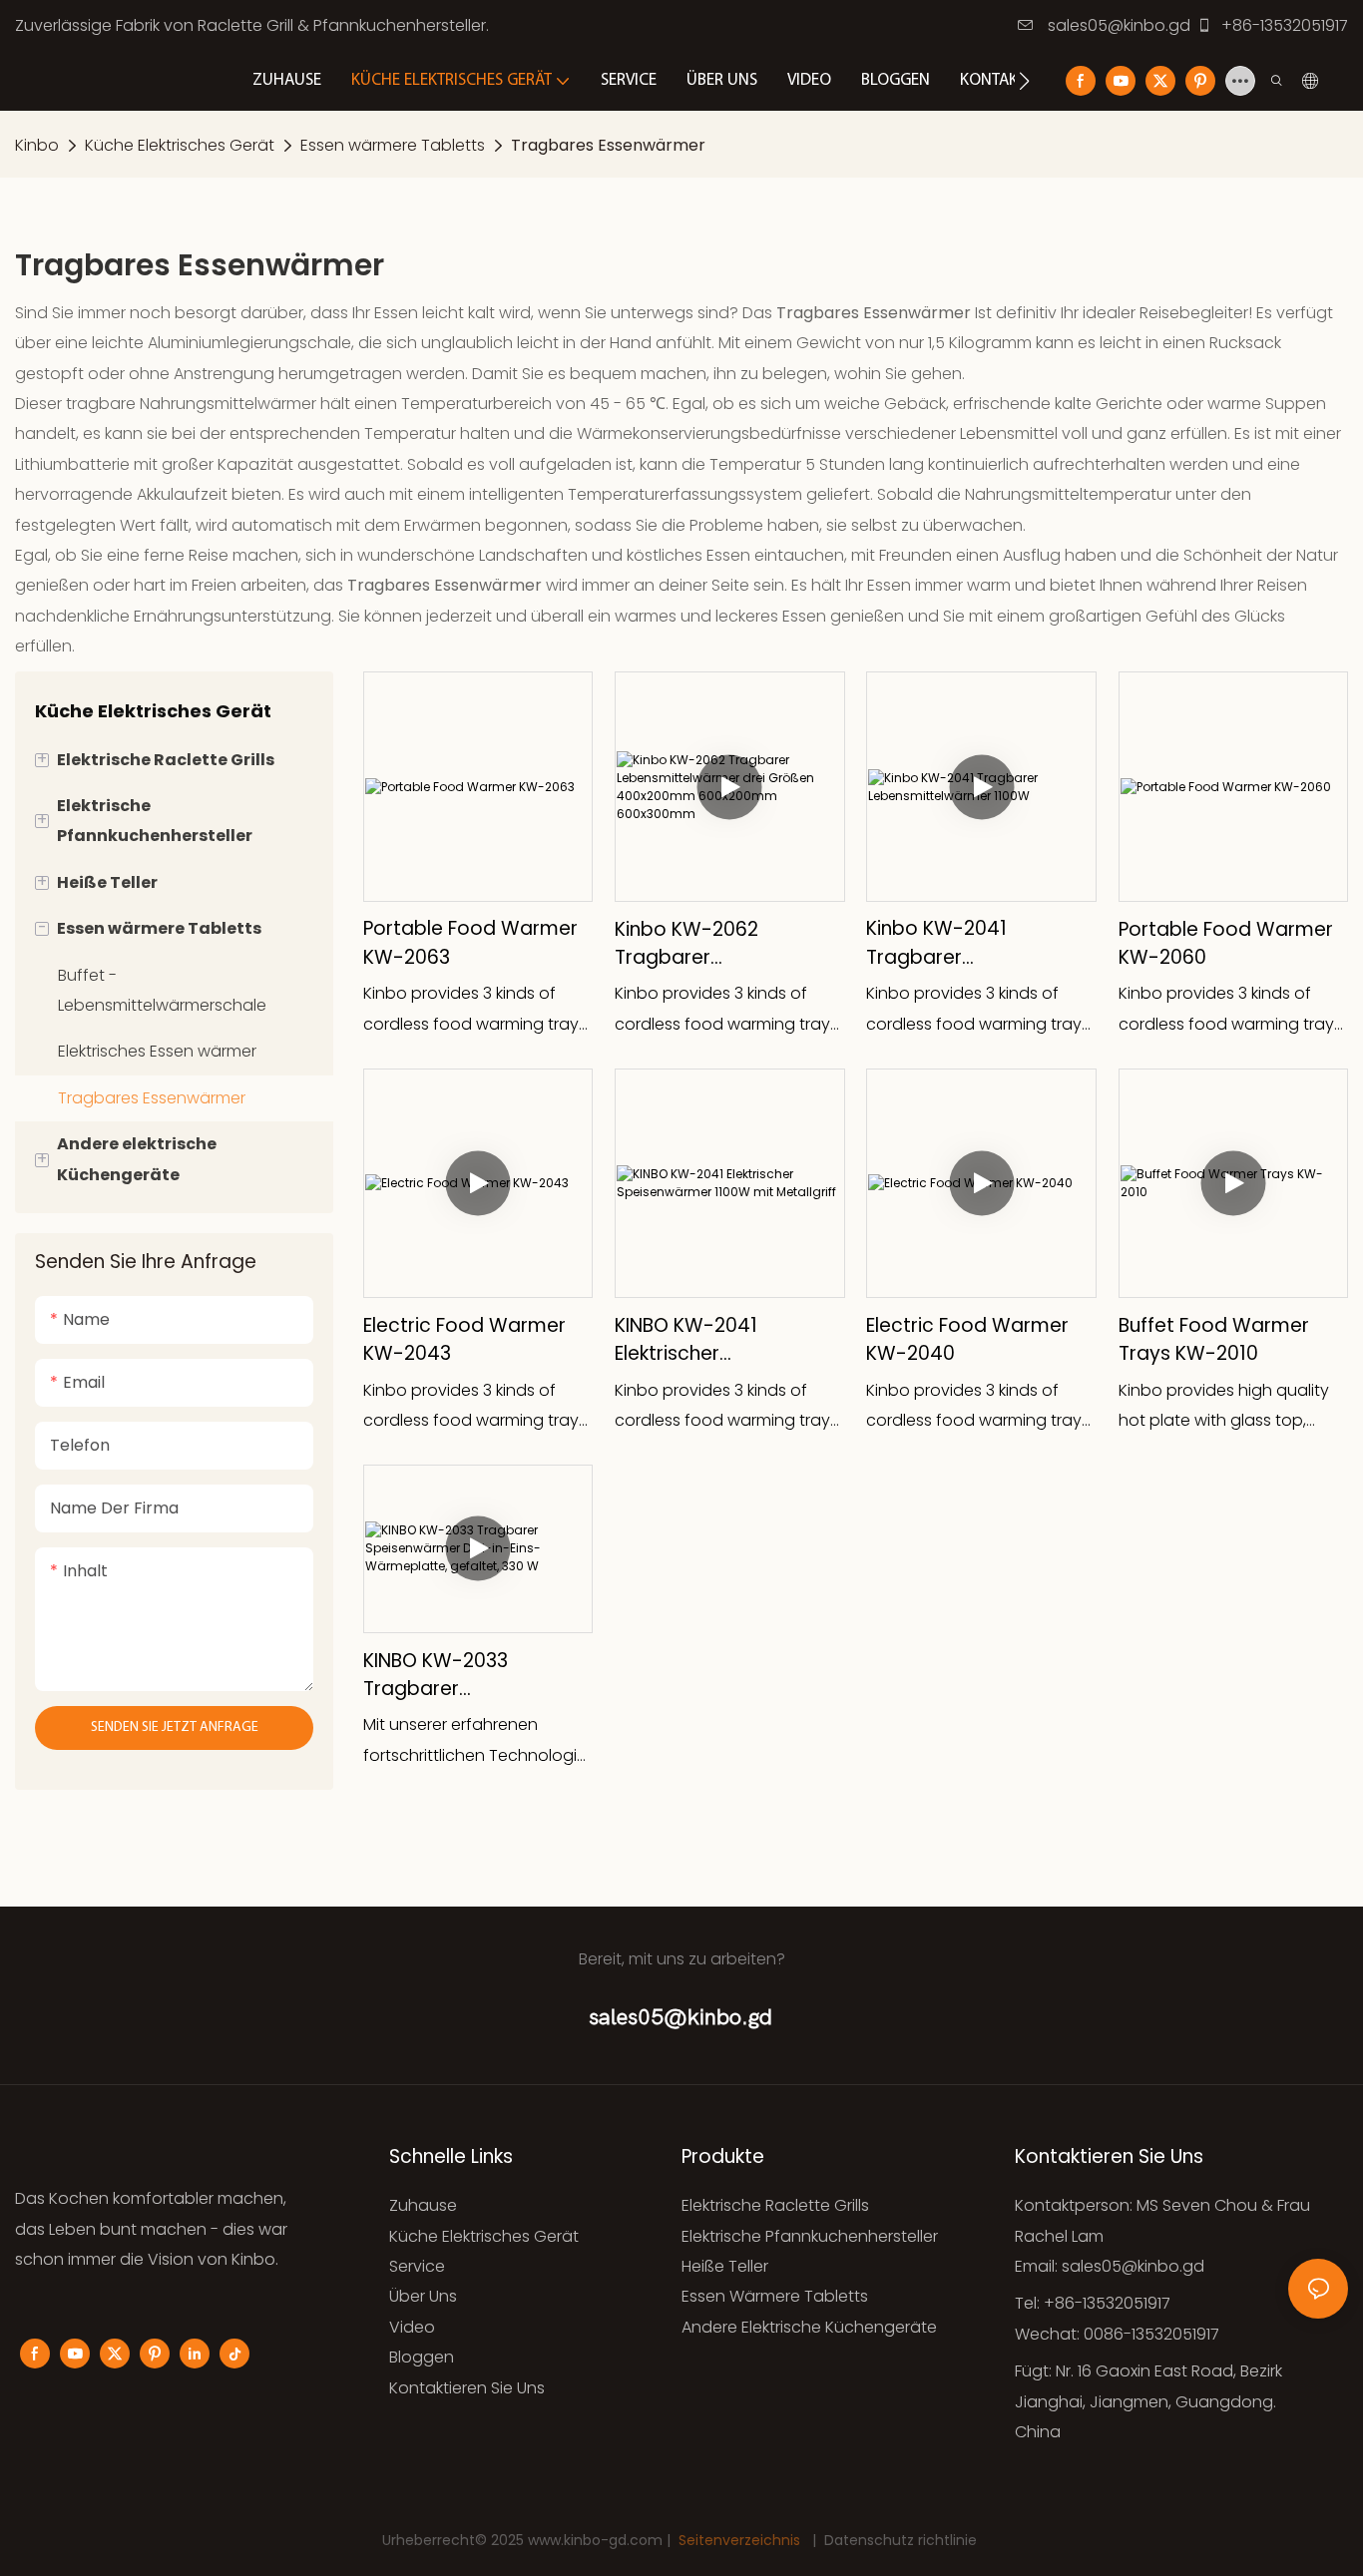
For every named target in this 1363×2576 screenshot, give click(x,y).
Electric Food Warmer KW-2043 (464, 1340)
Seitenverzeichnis (739, 2540)
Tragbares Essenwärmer (608, 145)
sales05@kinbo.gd (1117, 25)
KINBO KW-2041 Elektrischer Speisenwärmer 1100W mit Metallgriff (719, 1340)
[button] (1024, 81)
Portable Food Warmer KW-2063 (470, 943)
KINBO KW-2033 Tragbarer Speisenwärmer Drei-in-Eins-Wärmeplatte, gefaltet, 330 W (475, 1676)
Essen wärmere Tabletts (393, 145)
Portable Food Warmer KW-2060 (1226, 944)
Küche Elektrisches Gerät (180, 145)
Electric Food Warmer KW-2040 (967, 1340)
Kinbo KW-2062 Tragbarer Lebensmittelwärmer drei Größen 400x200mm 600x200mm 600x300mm (712, 944)
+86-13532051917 (1283, 25)
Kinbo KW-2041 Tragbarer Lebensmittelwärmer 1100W (963, 943)
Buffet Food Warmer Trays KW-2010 (1214, 1340)
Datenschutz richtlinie (901, 2540)
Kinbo (37, 145)
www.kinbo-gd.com (597, 2540)
